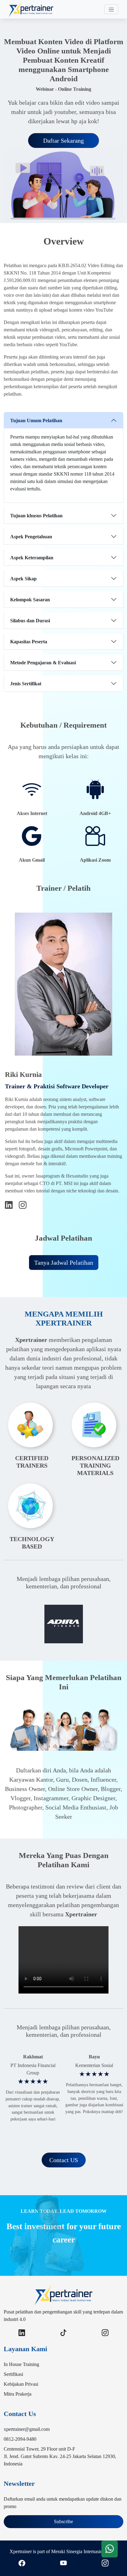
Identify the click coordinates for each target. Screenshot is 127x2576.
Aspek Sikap (23, 579)
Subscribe (63, 2521)
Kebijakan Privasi (21, 2384)
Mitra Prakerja (18, 2394)
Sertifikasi (13, 2374)
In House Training (21, 2364)
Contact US (64, 2160)
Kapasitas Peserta (29, 642)
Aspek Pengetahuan (31, 537)
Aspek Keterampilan (32, 558)
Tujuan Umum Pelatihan (36, 420)
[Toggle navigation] (111, 9)
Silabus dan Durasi (30, 621)
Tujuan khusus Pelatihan (36, 516)
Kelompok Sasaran (30, 600)
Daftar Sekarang (63, 141)
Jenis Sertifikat (26, 684)
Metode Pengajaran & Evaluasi (43, 663)
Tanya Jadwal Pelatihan (64, 1263)
